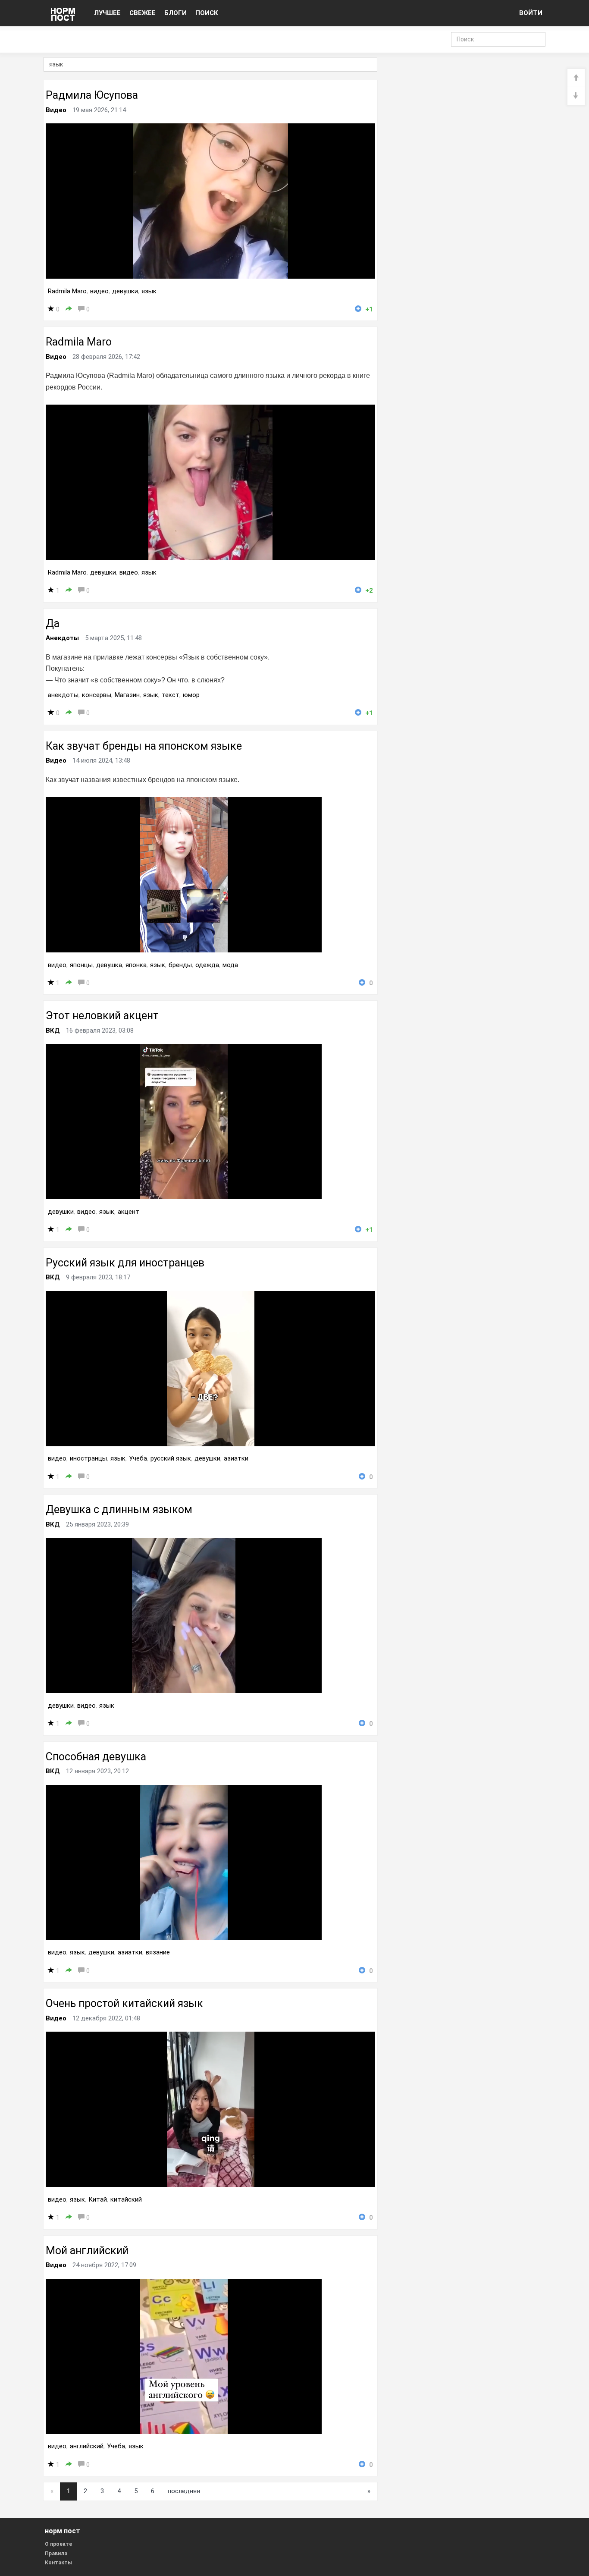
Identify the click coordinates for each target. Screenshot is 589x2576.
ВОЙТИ (531, 13)
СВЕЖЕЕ (143, 13)
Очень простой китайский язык (124, 2003)
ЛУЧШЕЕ (107, 13)
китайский (126, 2199)
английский (87, 2446)
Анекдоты (62, 638)
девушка (109, 965)
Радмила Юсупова (92, 95)
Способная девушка (96, 1757)
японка (136, 965)
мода (230, 965)
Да (53, 624)
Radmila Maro (67, 291)
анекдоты (63, 695)
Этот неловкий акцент (102, 1016)
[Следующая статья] (576, 96)
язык (149, 291)
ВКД (53, 1030)
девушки (125, 291)
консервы (97, 695)
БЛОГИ (175, 13)
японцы (81, 965)
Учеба (138, 1458)
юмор (191, 695)
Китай (98, 2199)
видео (99, 291)
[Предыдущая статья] (576, 78)
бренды (180, 965)
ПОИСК (207, 13)
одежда (207, 965)
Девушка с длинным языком (119, 1509)
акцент (128, 1212)
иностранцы (88, 1458)
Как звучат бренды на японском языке (144, 746)
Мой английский (87, 2251)
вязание (158, 1952)
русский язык (171, 1458)
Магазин (127, 695)
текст (171, 695)
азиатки (236, 1458)
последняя (184, 2491)
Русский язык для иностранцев (125, 1263)
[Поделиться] (69, 309)
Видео (56, 110)
